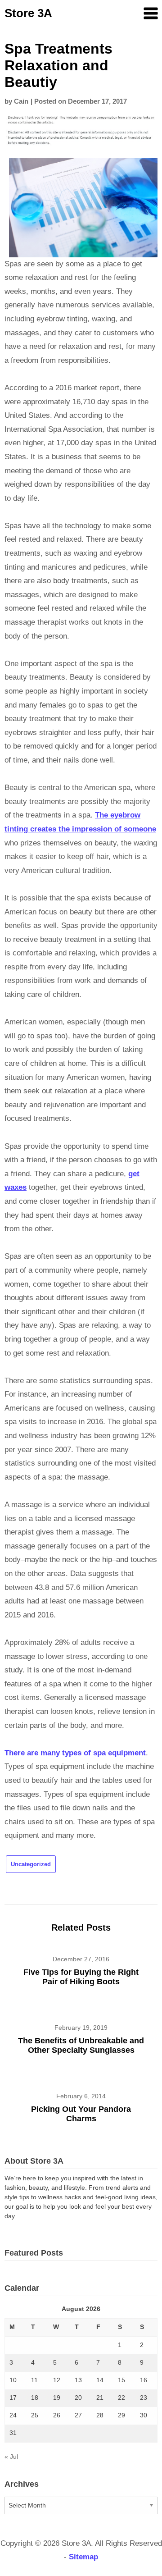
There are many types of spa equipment (75, 1753)
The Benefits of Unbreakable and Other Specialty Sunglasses (81, 2045)
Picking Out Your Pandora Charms (81, 2114)
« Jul (11, 2457)
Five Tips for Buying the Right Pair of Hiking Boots (81, 1977)
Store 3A (28, 13)
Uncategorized (31, 1864)
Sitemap (83, 2557)
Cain (21, 101)
